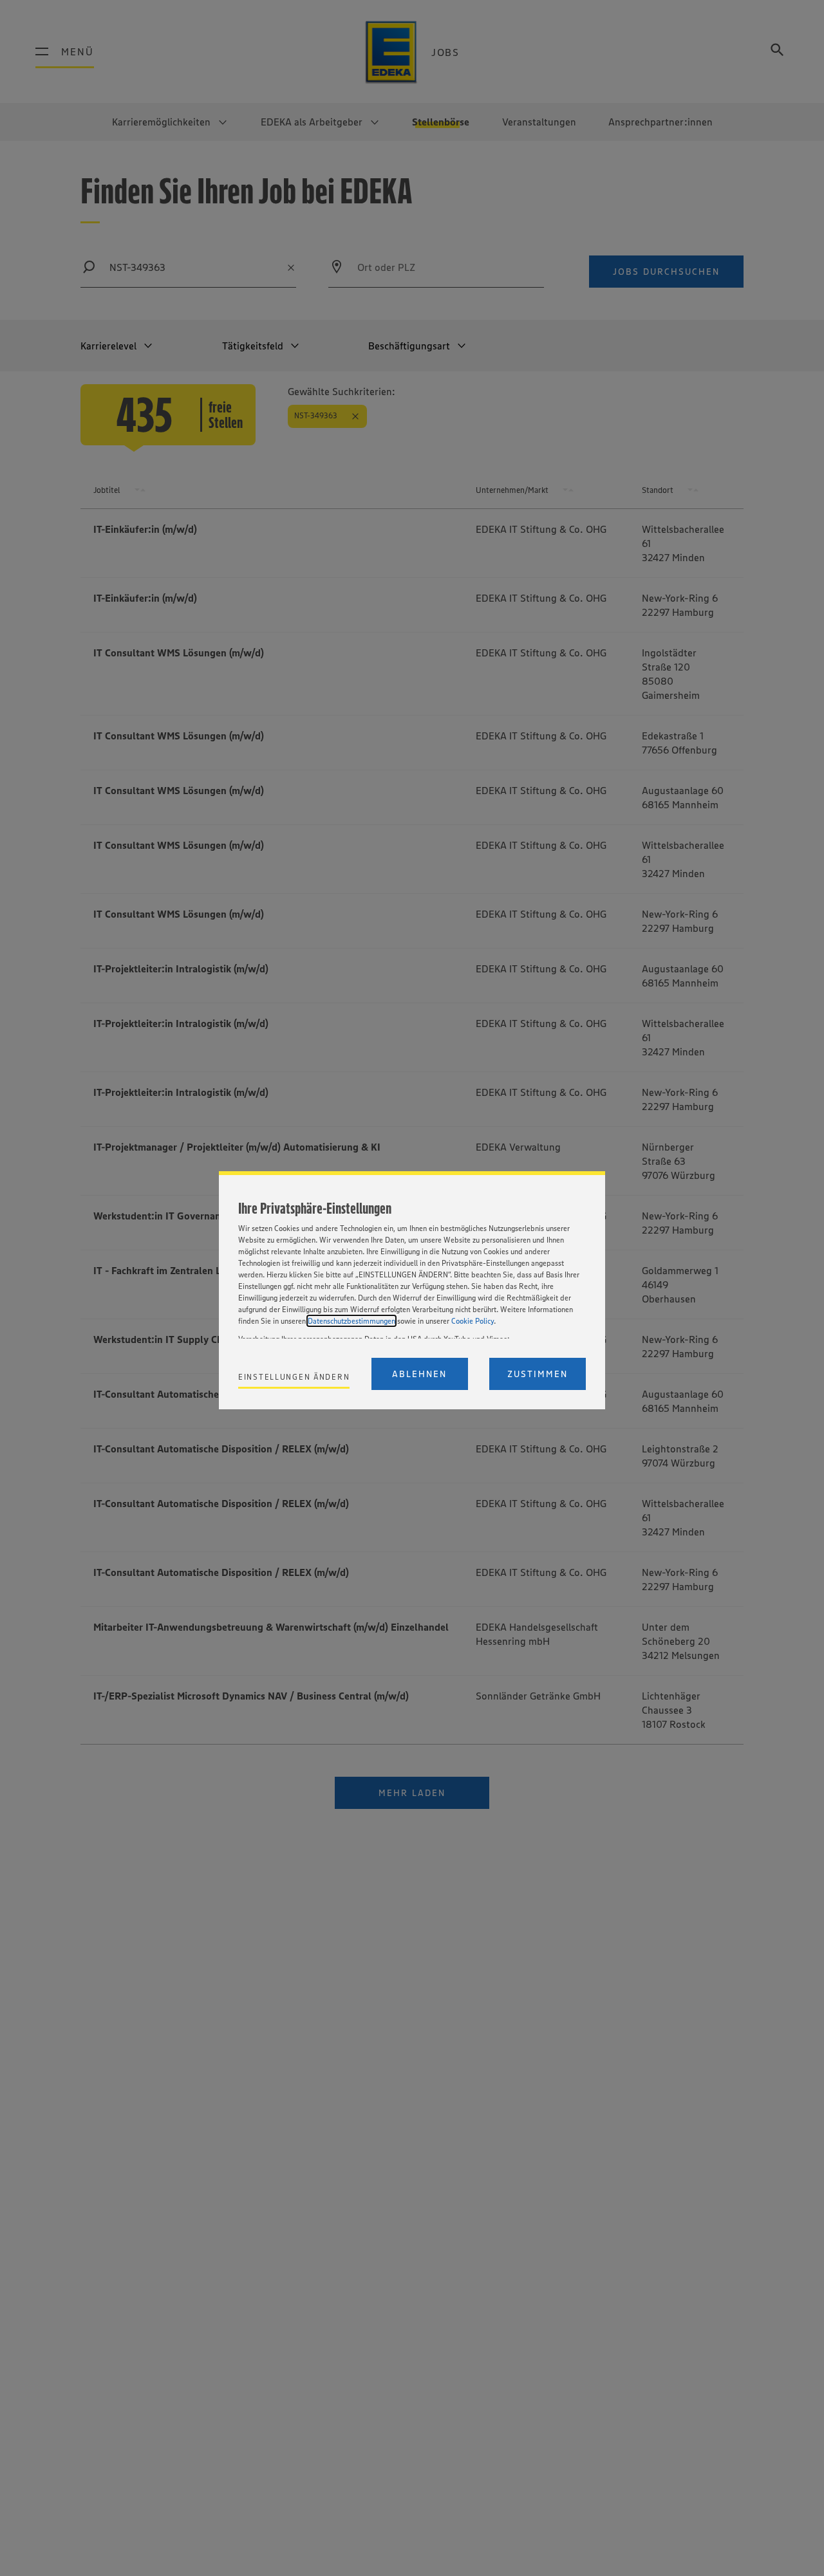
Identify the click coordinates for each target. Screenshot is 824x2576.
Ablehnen (419, 1374)
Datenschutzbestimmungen (351, 1321)
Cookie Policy (473, 1321)
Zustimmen (538, 1374)
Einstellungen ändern (294, 1377)
